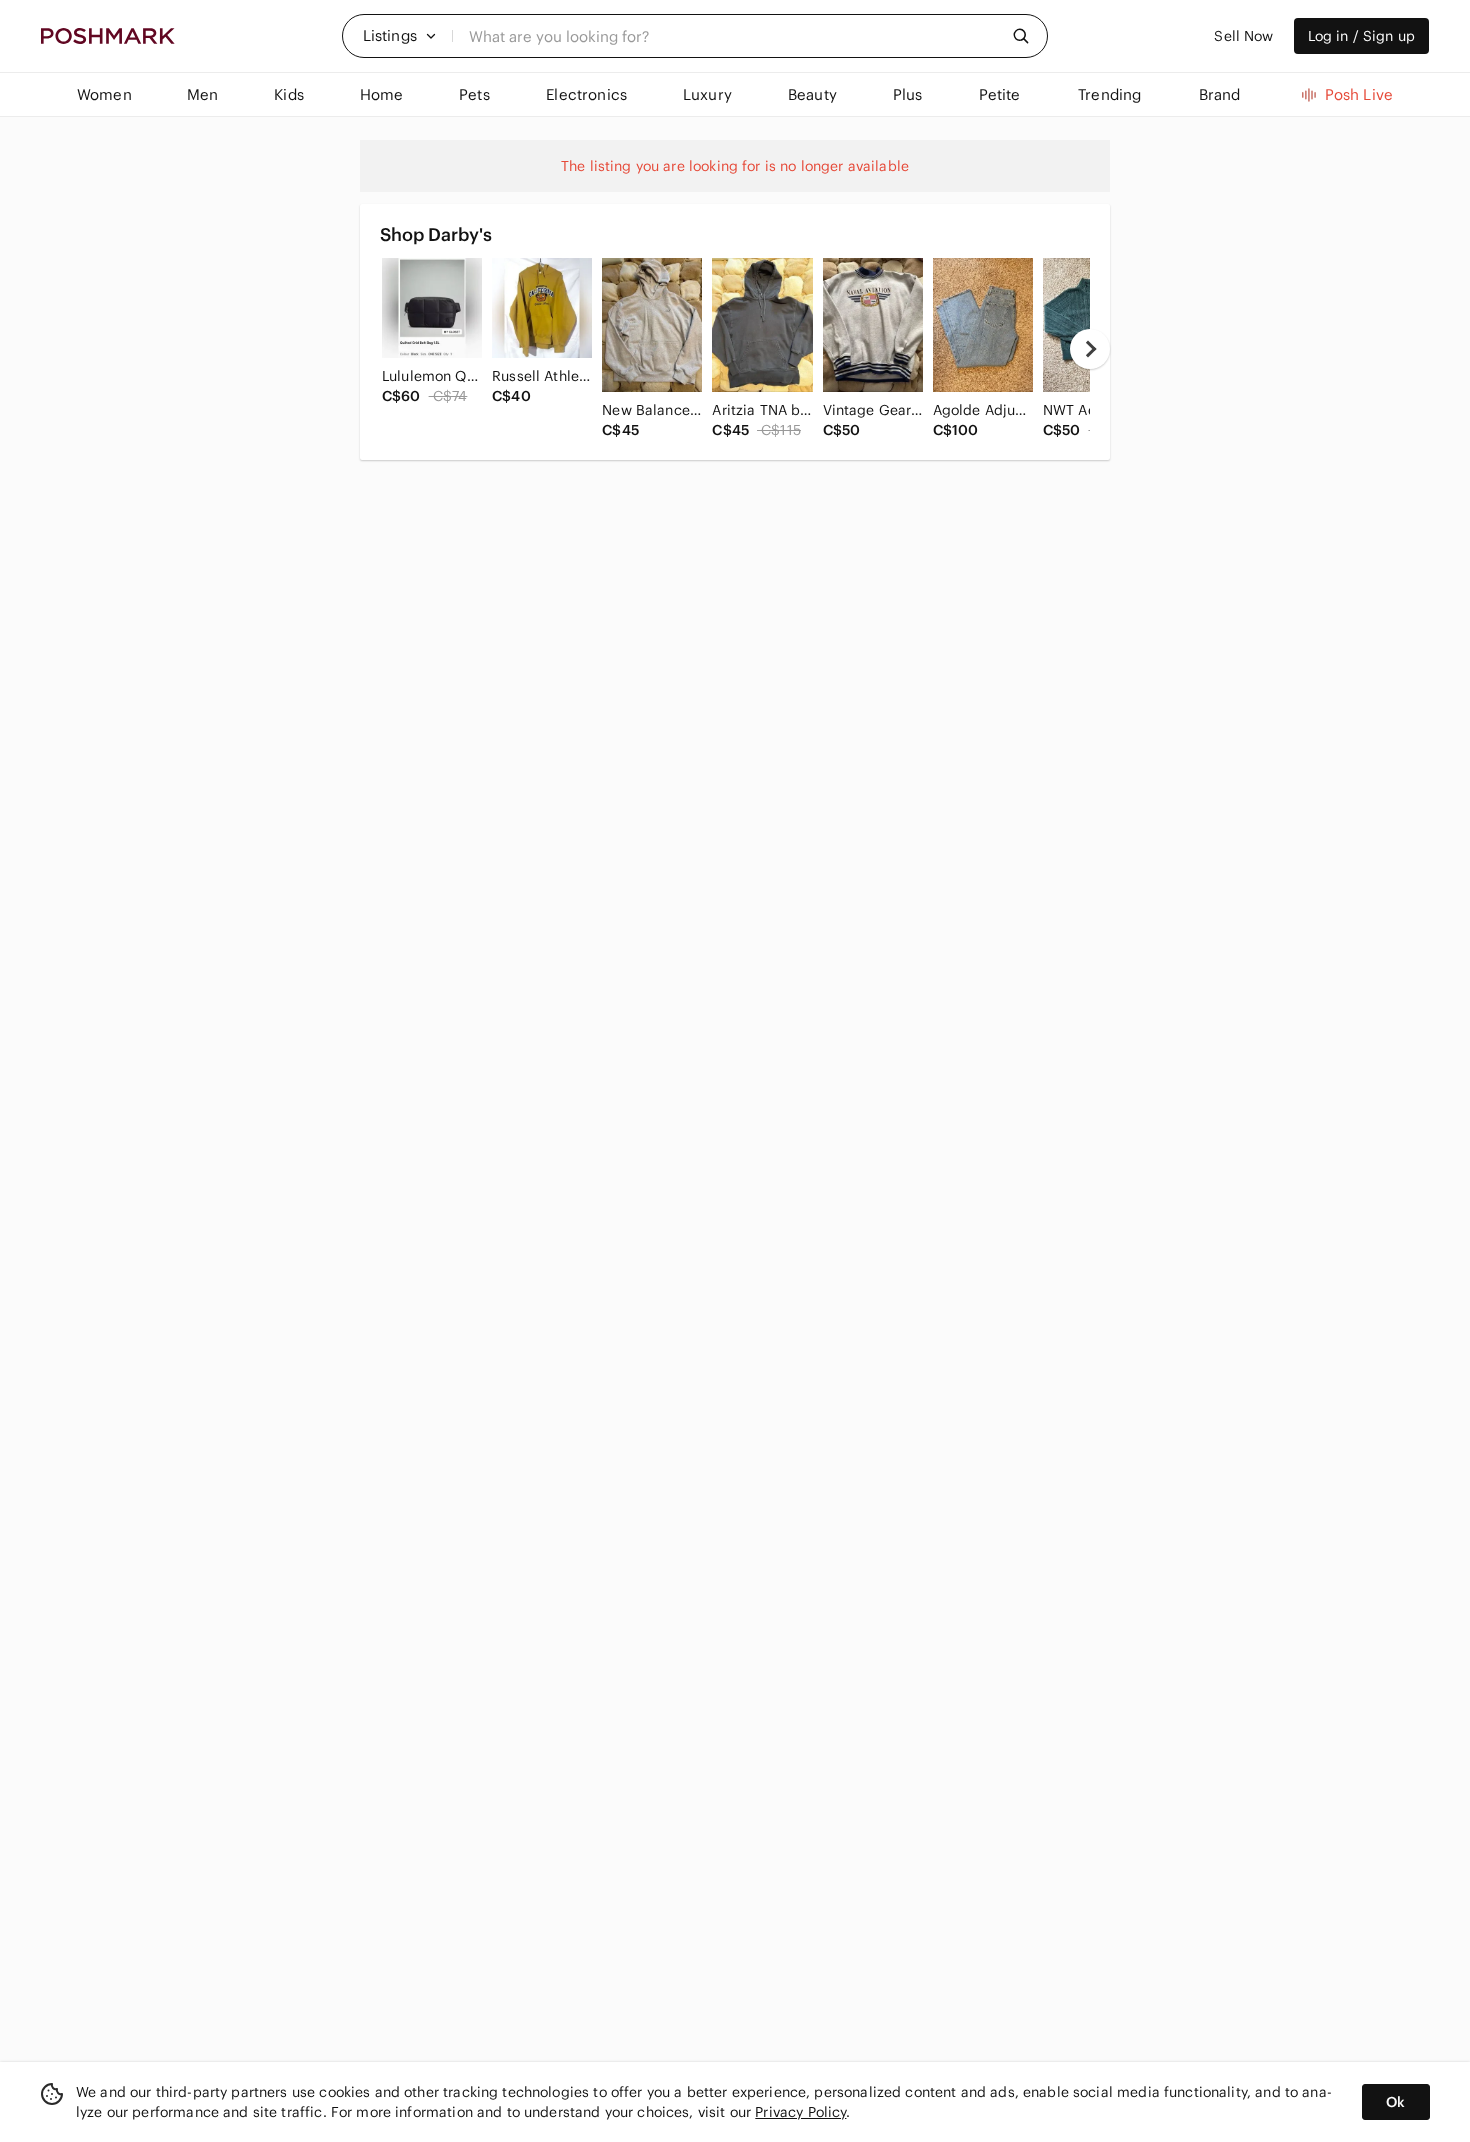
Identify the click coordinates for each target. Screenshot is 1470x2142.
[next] (1090, 349)
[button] (400, 36)
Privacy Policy (800, 2112)
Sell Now (1243, 36)
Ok (1395, 2102)
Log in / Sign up (1361, 36)
